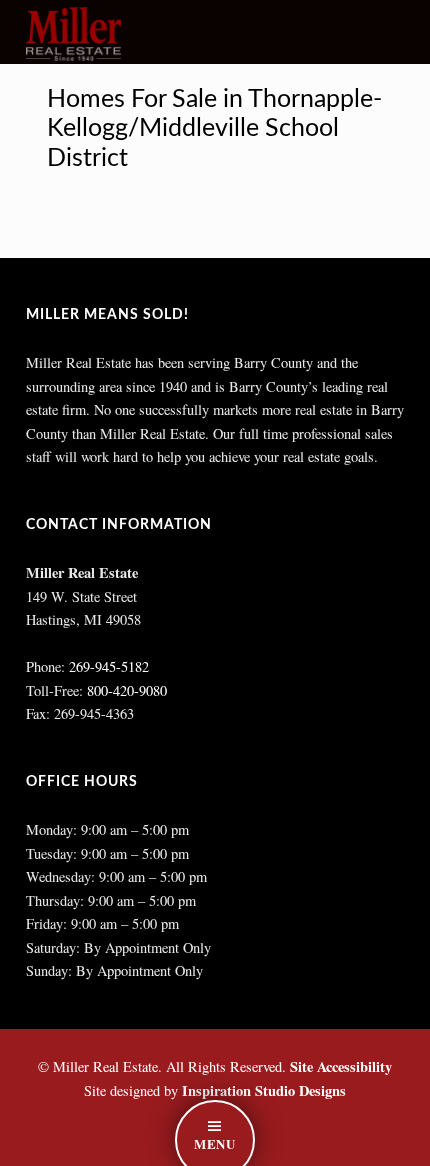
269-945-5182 (109, 666)
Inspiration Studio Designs (264, 1090)
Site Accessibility (341, 1066)
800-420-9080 (127, 690)
